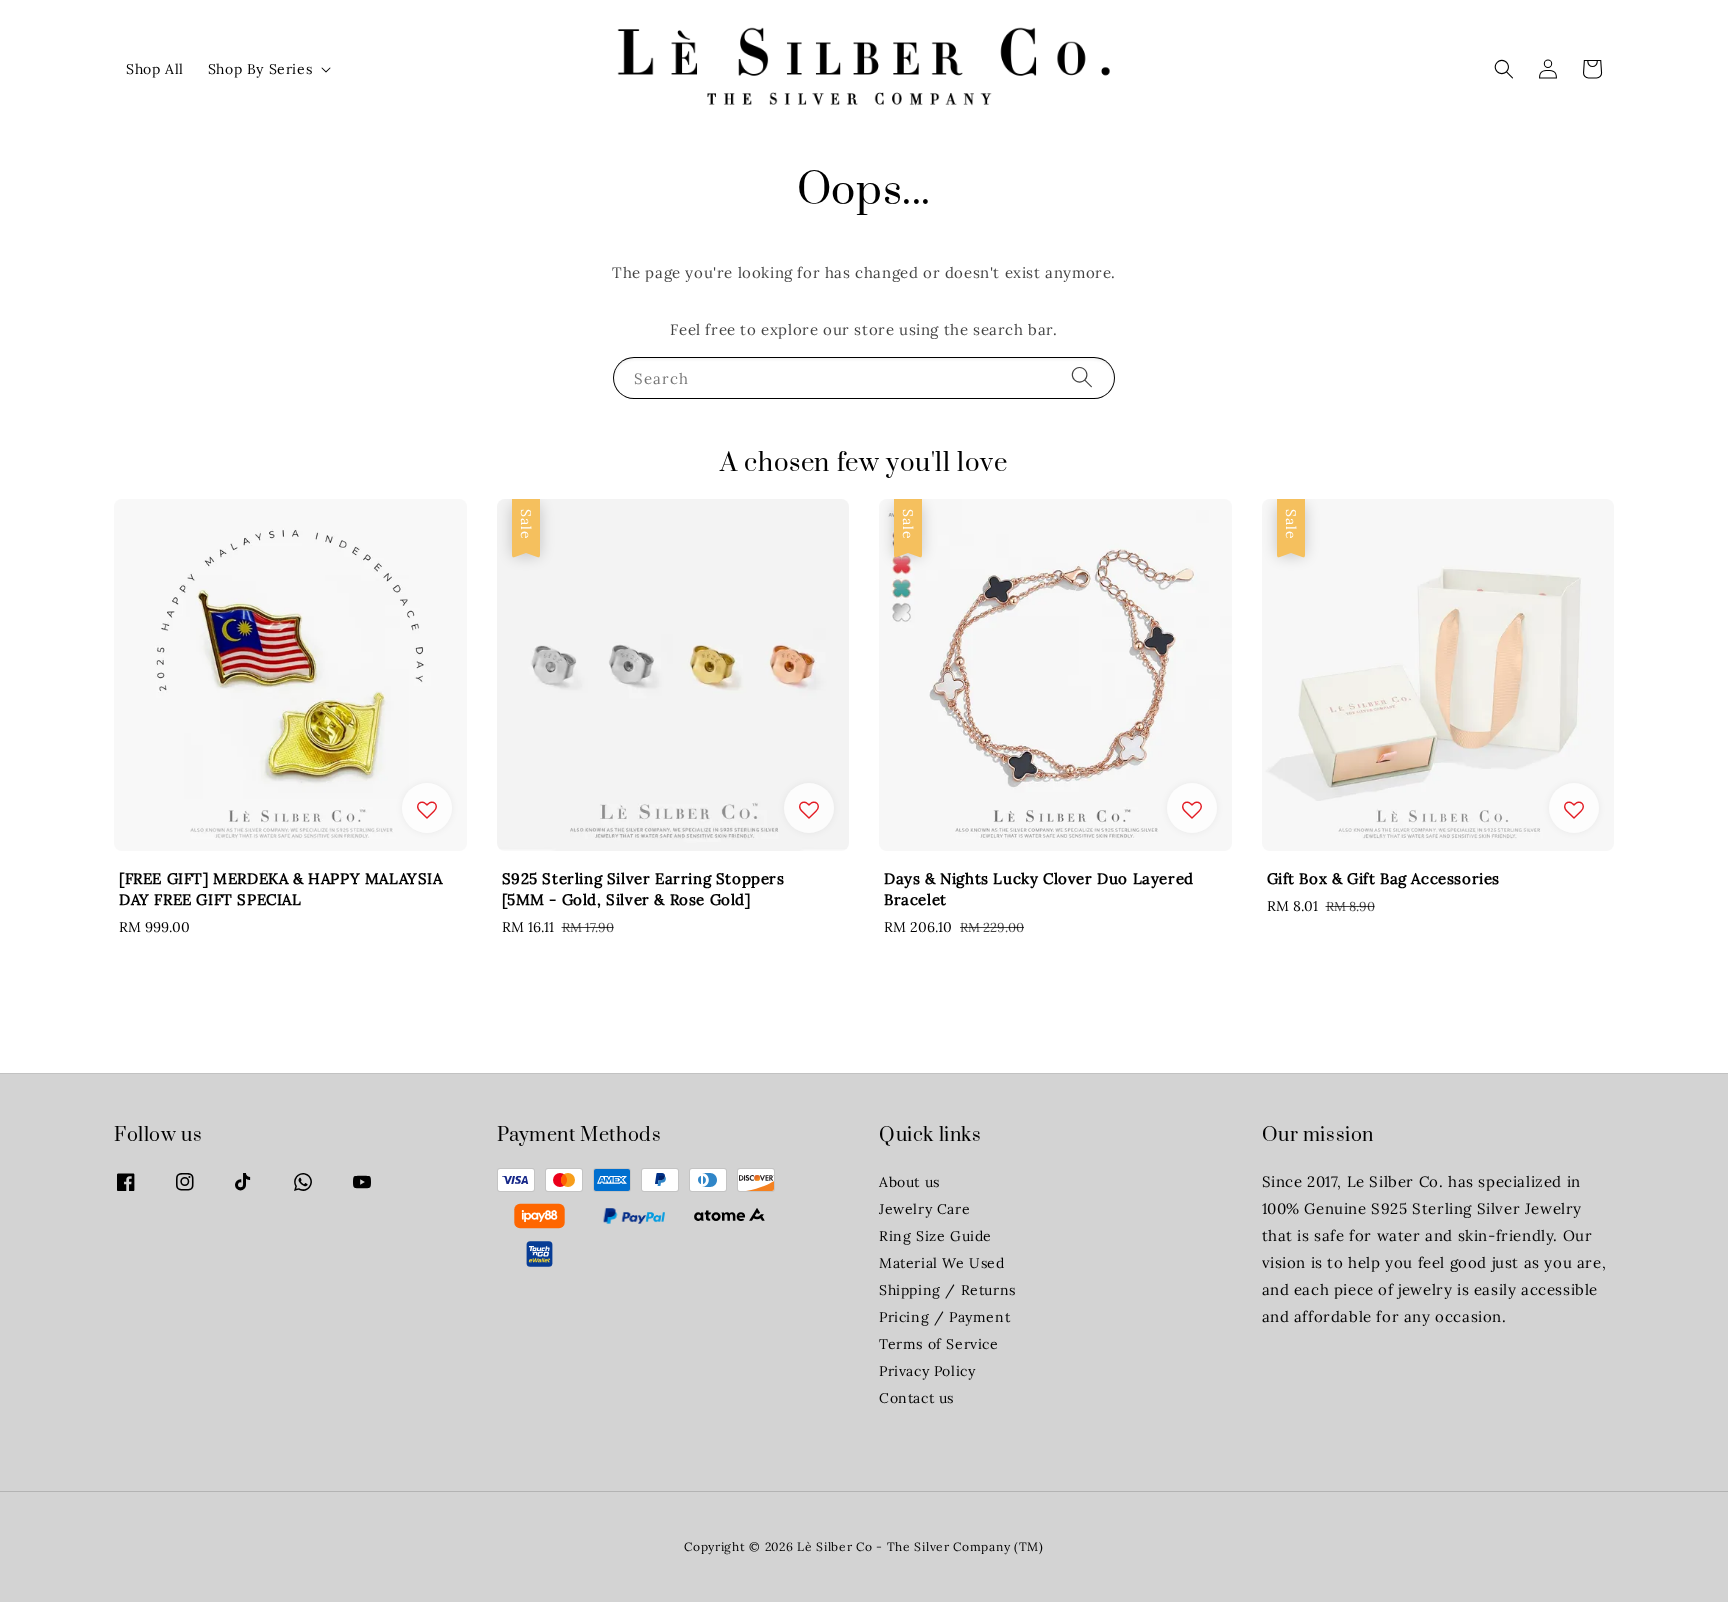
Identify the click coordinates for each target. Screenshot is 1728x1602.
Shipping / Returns (947, 1290)
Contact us (916, 1398)
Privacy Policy (927, 1371)
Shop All (155, 69)
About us (909, 1182)
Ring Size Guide (935, 1236)
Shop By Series (260, 69)
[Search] (1082, 377)
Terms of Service (939, 1344)
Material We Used (942, 1263)
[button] (1504, 69)
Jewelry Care (924, 1209)
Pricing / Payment (944, 1317)
